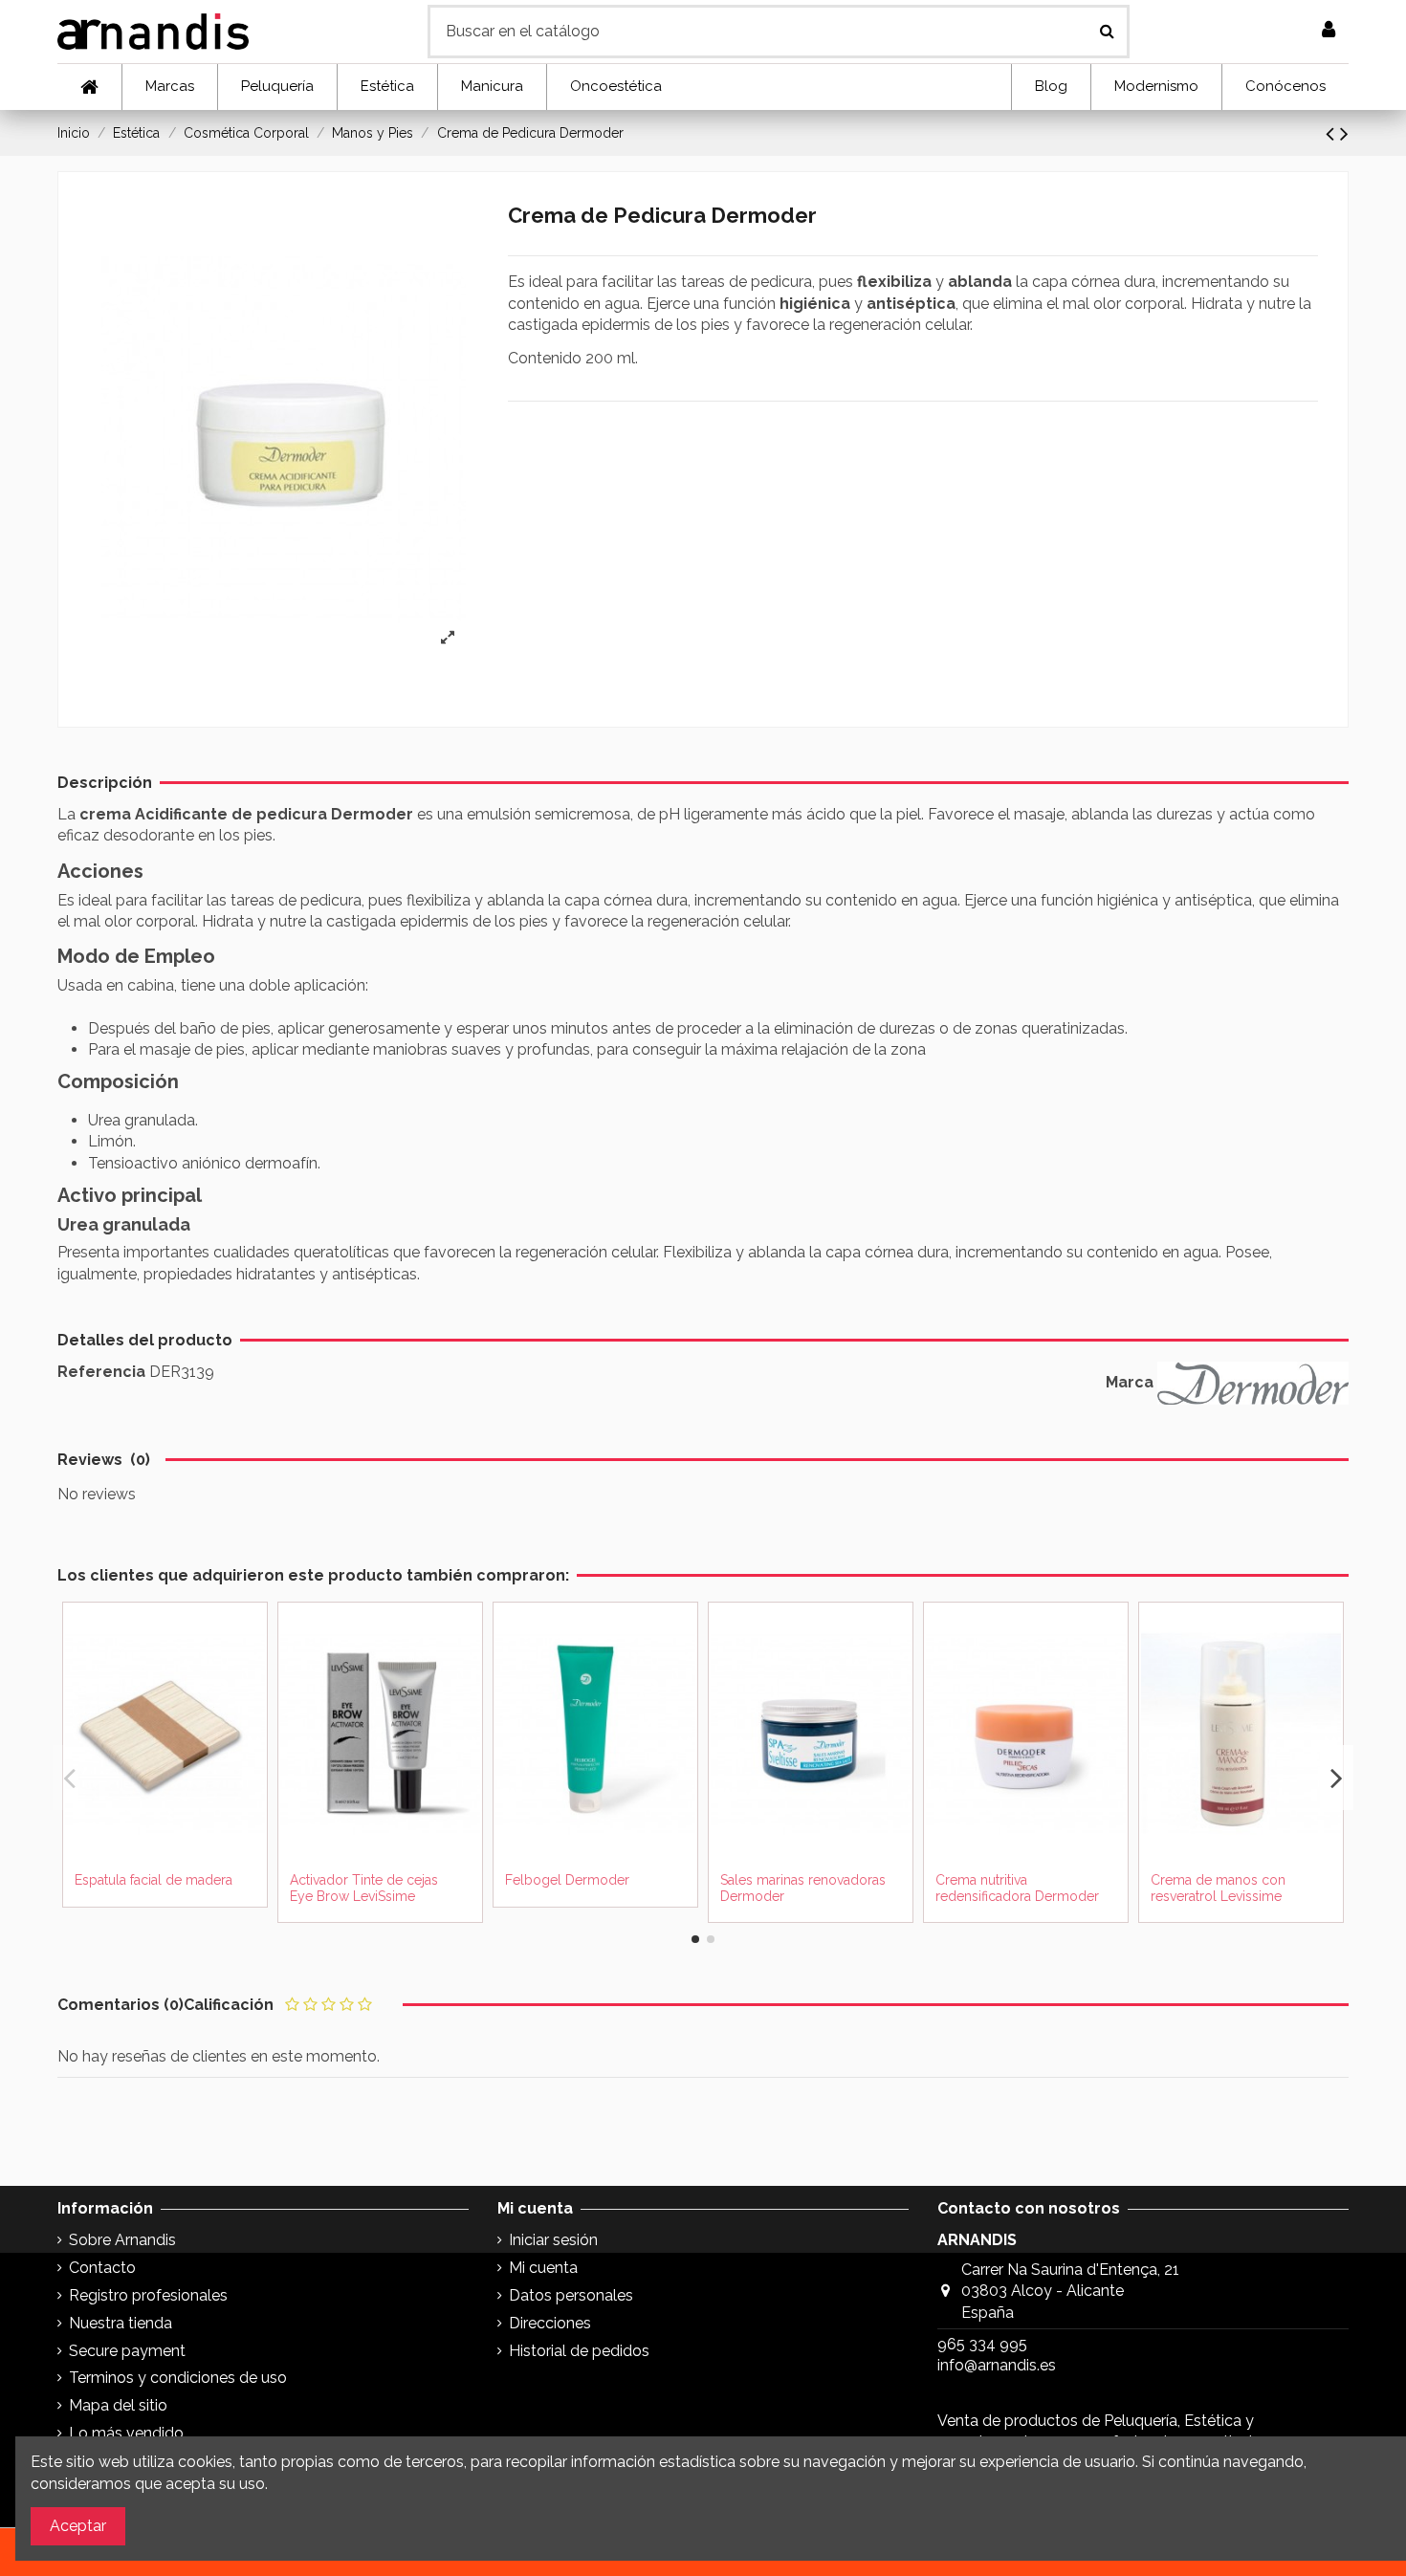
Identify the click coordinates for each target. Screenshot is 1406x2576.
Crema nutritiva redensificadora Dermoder (1017, 1888)
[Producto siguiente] (1344, 133)
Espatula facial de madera (154, 1880)
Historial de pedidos (579, 2351)
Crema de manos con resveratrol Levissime (1218, 1888)
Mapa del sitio (118, 2405)
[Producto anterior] (1333, 133)
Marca (1130, 1382)
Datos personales (571, 2295)
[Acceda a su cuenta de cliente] (1329, 31)
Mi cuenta (543, 2268)
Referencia (101, 1372)
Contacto (102, 2268)
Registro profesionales (148, 2295)
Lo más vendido (126, 2433)
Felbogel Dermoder (567, 1880)
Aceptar (78, 2526)
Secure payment (127, 2351)
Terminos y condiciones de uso (178, 2378)
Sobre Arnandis (122, 2240)
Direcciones (550, 2323)
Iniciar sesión (553, 2240)
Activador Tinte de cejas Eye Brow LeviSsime (364, 1888)
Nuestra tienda (121, 2323)
